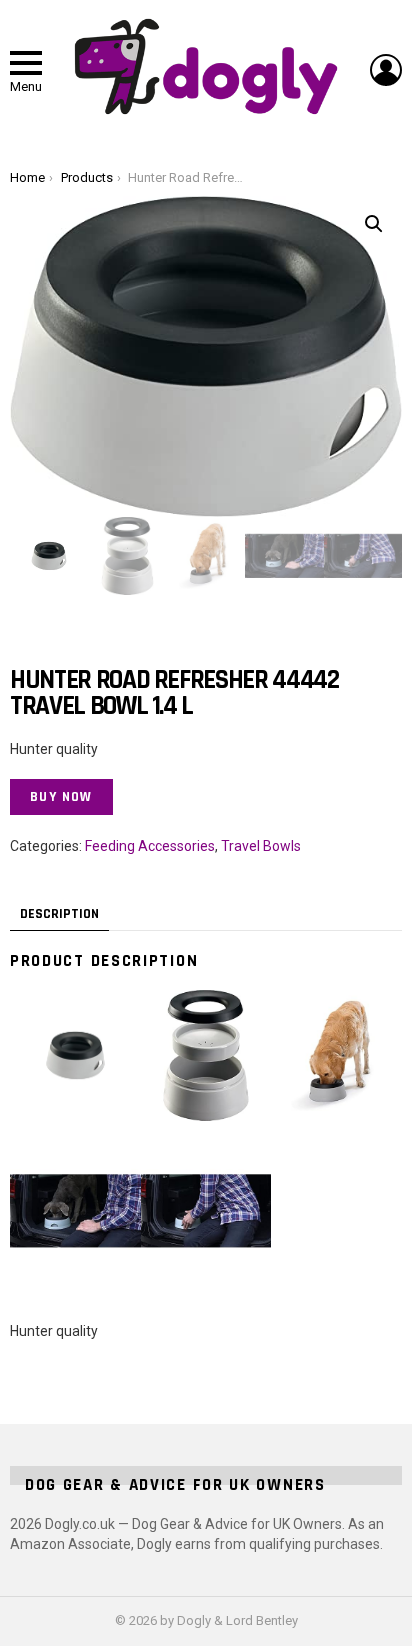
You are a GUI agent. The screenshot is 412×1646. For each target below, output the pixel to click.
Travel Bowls (261, 846)
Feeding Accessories (150, 846)
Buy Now (61, 797)
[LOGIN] (386, 70)
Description (59, 914)
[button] (374, 224)
